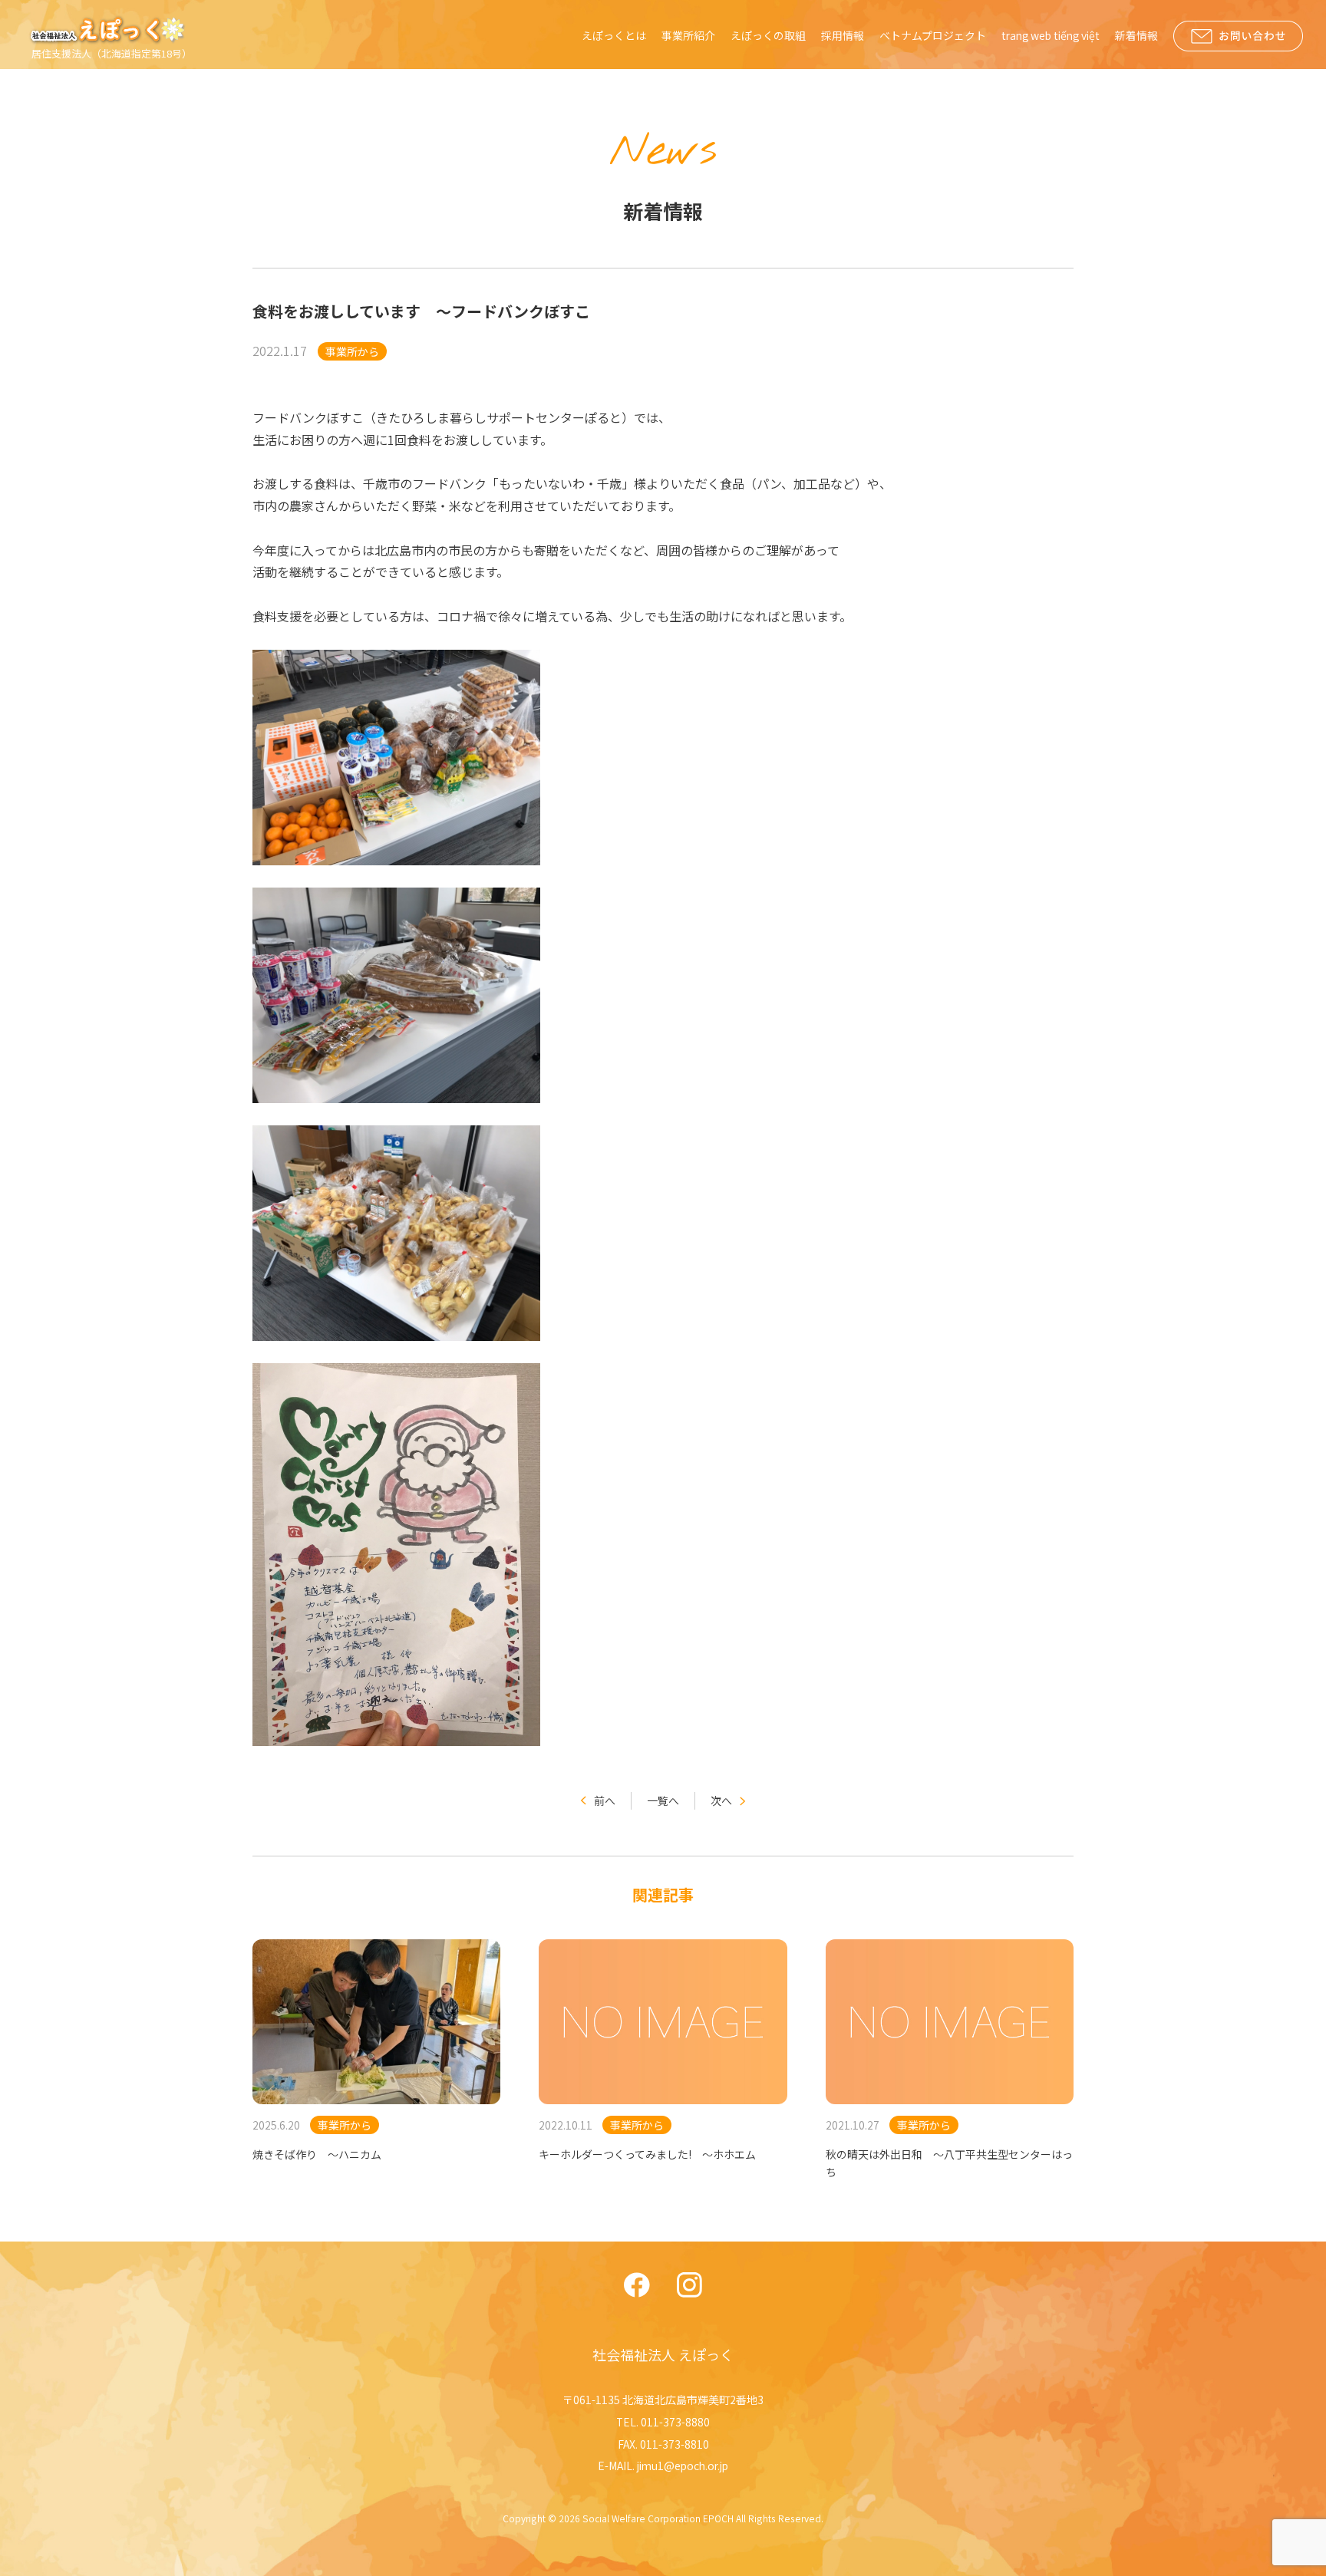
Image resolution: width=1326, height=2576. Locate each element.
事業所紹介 (688, 35)
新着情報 (1136, 35)
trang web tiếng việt (1051, 35)
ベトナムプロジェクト (933, 35)
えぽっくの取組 (768, 35)
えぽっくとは (614, 35)
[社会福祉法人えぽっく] (110, 30)
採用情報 (843, 35)
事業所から (352, 351)
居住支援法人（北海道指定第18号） (112, 53)
